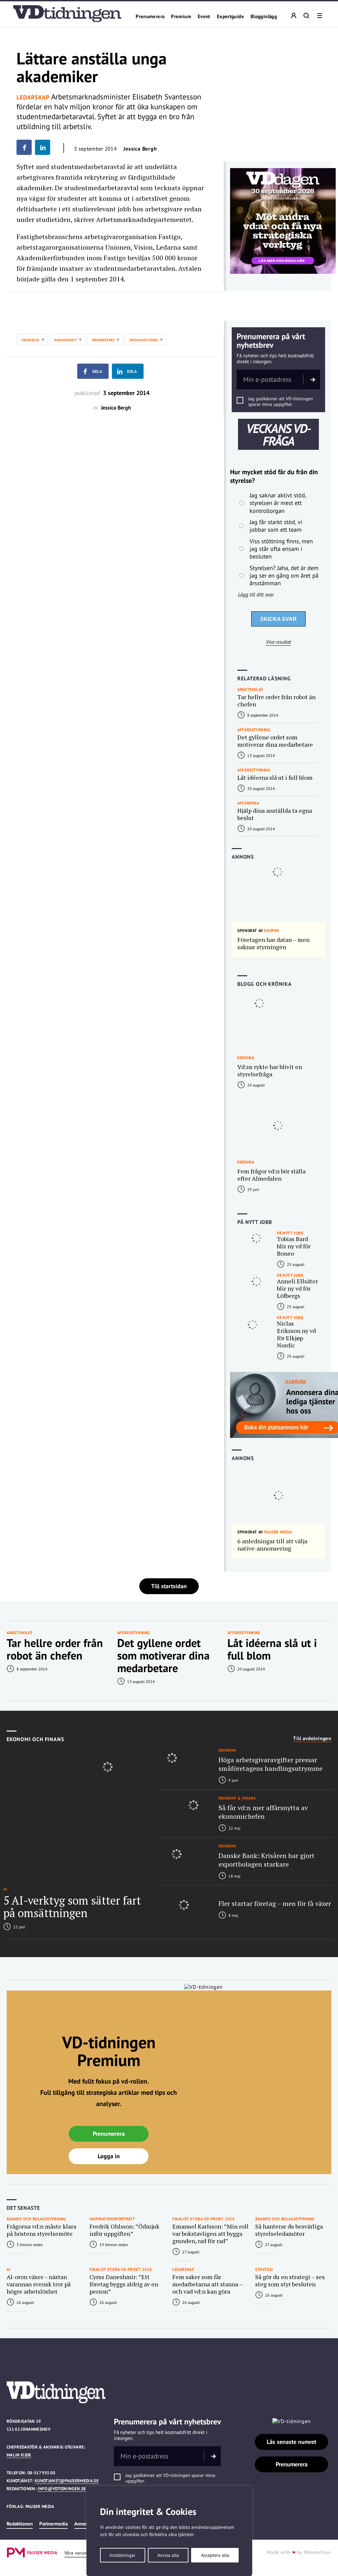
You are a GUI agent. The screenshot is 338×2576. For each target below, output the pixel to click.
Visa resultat (279, 642)
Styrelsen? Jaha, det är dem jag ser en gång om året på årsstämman (284, 576)
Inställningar (122, 2555)
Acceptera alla (215, 2555)
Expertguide (230, 17)
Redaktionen (20, 2524)
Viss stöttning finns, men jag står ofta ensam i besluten (281, 549)
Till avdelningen (312, 1738)
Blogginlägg (264, 17)
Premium (181, 17)
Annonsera (85, 2524)
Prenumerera (150, 17)
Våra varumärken (82, 2553)
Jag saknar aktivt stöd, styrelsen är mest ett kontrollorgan (278, 503)
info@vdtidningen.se (62, 2489)
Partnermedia (53, 2524)
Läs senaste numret (291, 2442)
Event (204, 17)
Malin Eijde (19, 2455)
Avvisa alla (168, 2555)
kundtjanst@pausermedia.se (67, 2481)
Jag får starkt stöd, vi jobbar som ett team (276, 526)
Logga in (109, 2156)
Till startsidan (169, 1586)
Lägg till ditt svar (256, 594)
